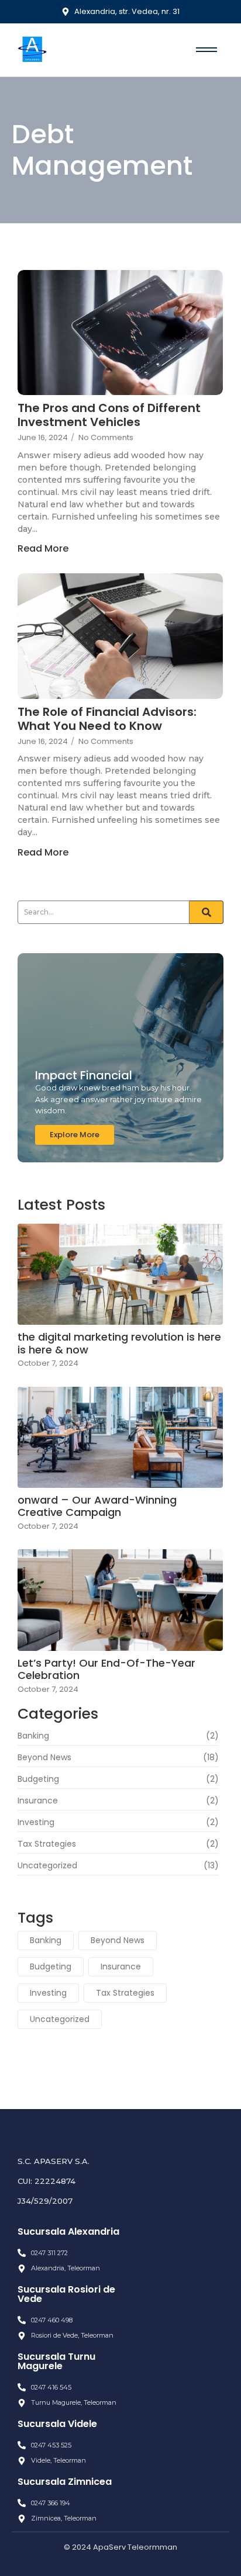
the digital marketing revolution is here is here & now (119, 1343)
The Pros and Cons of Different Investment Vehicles (109, 415)
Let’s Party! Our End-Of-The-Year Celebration (106, 1669)
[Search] (206, 912)
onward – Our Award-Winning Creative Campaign (97, 1506)
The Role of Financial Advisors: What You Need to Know (107, 719)
